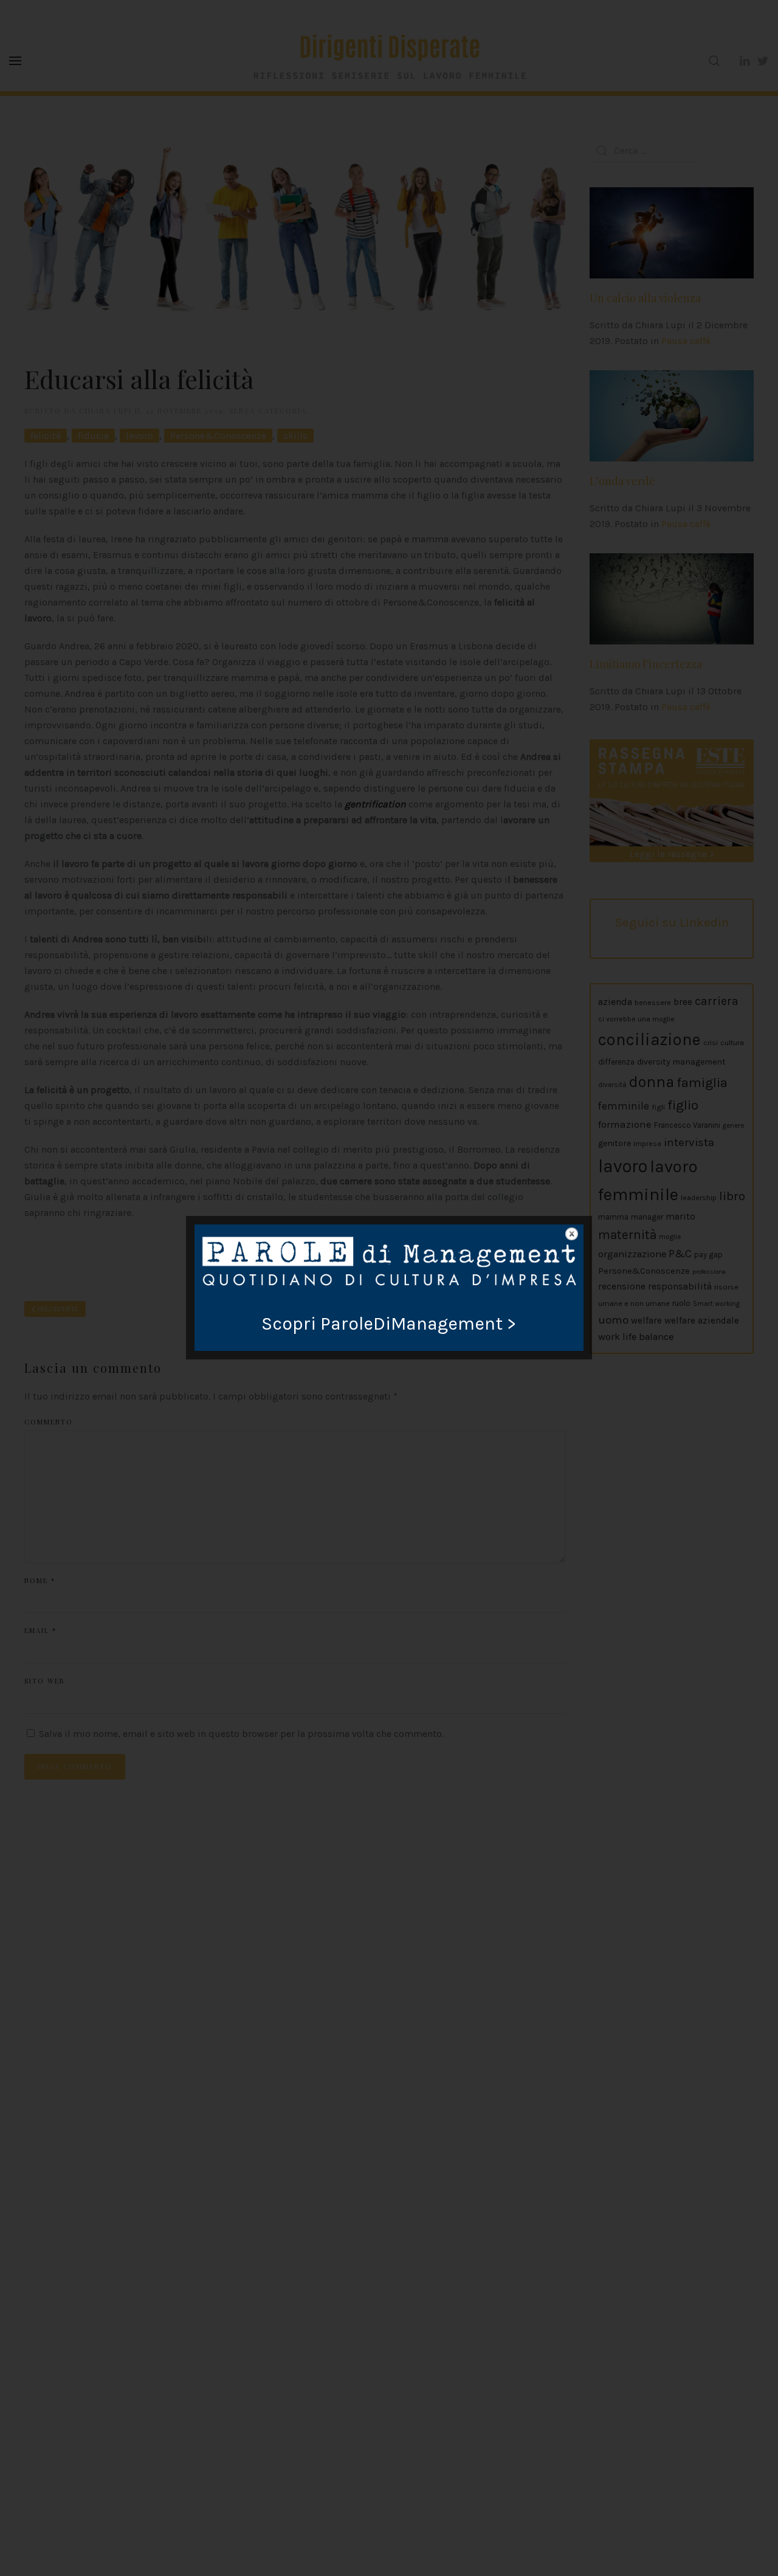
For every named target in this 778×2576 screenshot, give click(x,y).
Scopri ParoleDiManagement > (389, 1324)
